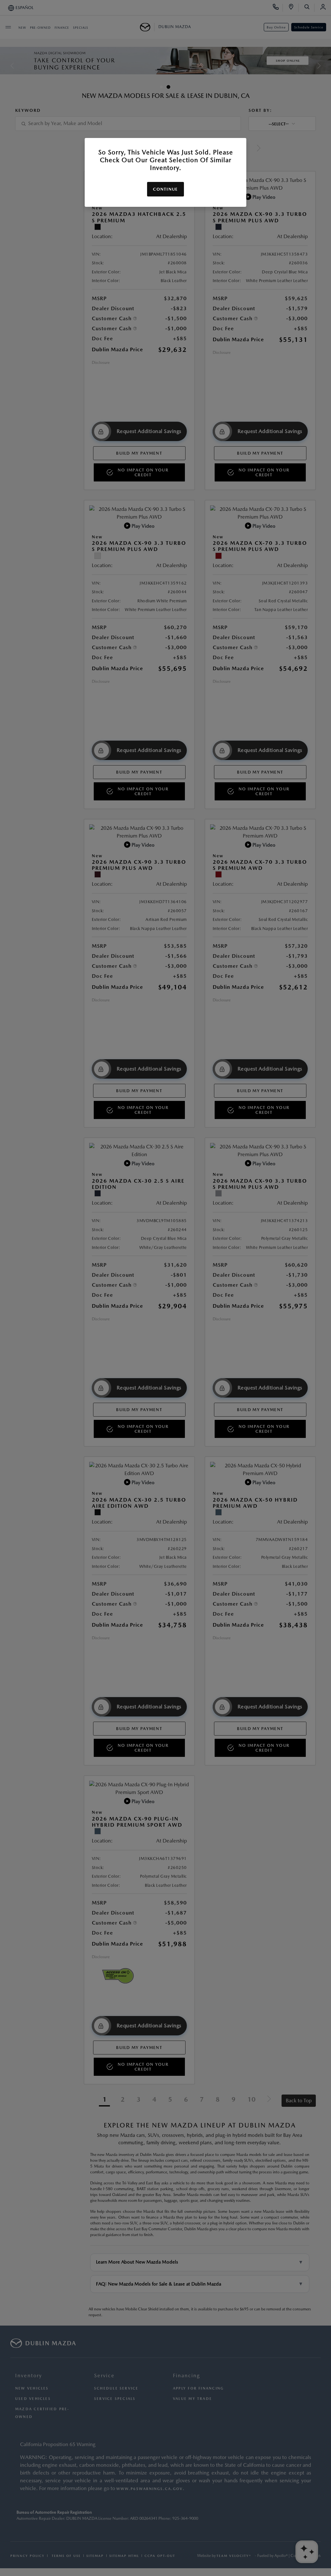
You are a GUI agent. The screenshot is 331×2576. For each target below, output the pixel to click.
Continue (165, 189)
